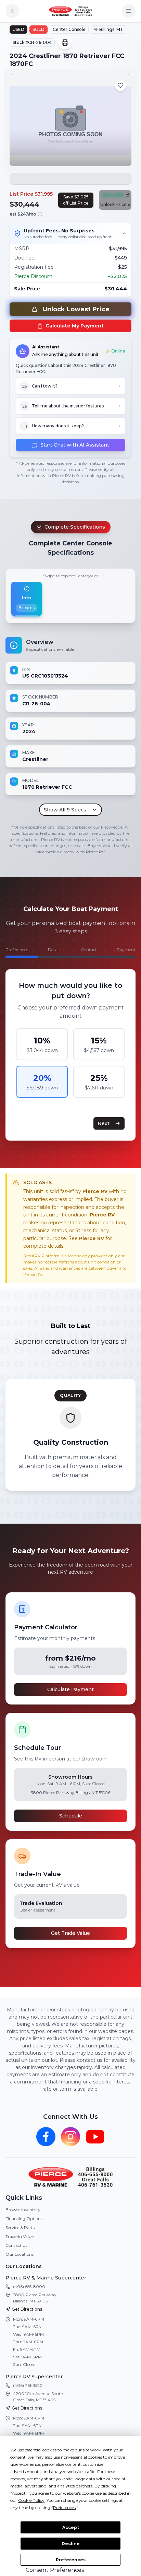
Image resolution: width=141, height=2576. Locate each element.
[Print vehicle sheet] (65, 43)
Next (104, 1123)
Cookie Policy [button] (31, 2500)
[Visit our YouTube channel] (95, 2137)
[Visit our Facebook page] (46, 2137)
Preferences (71, 2560)
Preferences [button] (64, 2508)
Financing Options (24, 2219)
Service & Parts (20, 2227)
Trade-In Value (20, 2236)
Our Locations (20, 2254)
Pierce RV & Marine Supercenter (46, 2278)
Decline (71, 2544)
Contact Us (16, 2245)
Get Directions (27, 2309)
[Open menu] (129, 11)
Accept (71, 2527)
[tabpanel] (70, 726)
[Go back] (12, 11)
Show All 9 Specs (65, 810)
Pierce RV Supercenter (34, 2377)
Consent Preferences (55, 2570)
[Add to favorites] (120, 85)
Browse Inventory (23, 2210)
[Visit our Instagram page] (70, 2137)
